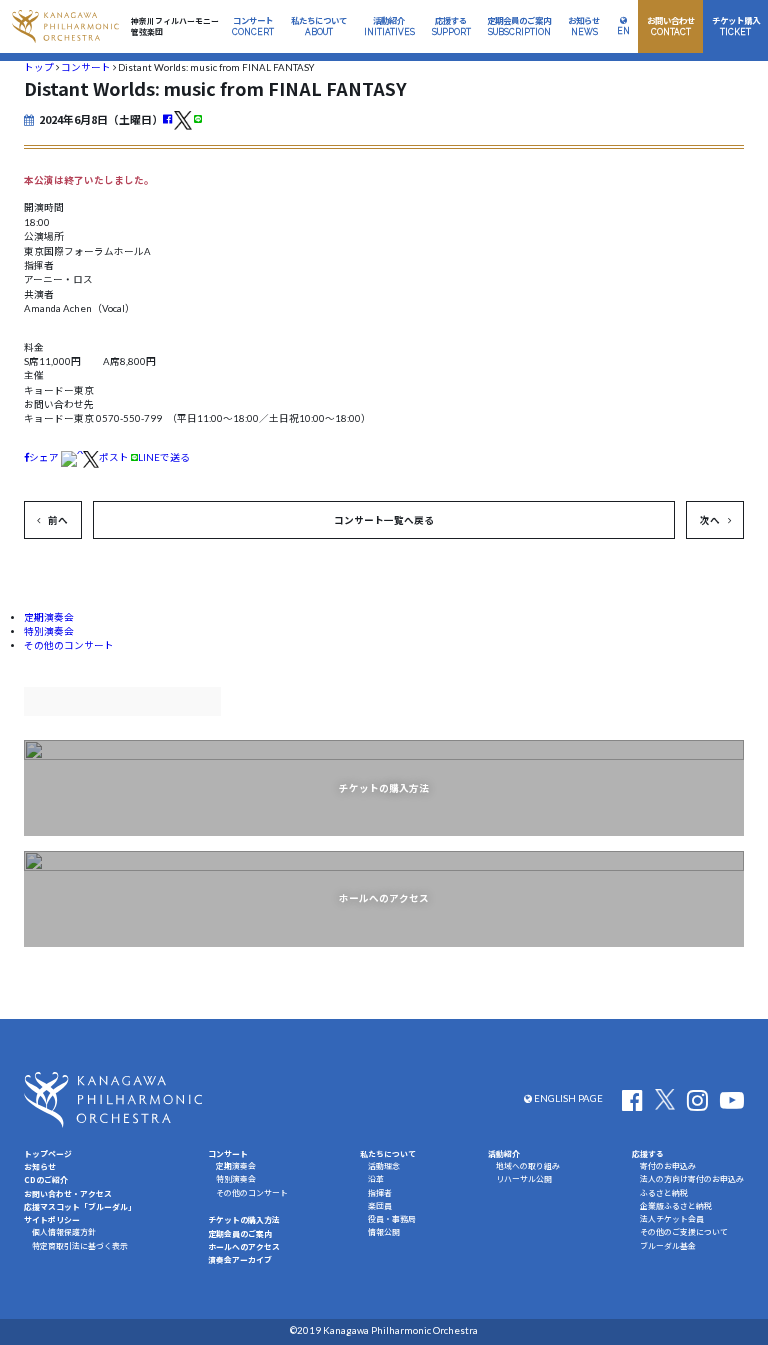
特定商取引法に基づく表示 (80, 1246)
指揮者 (380, 1193)
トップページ (48, 1153)
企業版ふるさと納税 (676, 1206)
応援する (648, 1153)
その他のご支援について (684, 1232)
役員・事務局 (392, 1219)
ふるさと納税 (664, 1193)
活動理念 (384, 1166)
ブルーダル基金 (668, 1246)
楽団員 (380, 1206)
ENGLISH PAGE (567, 1098)
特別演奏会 (49, 631)
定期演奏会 (49, 617)
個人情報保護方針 (64, 1232)
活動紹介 (504, 1153)
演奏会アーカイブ (240, 1259)
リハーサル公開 (524, 1179)
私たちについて (388, 1153)
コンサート (86, 67)
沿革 (376, 1179)
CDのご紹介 (46, 1179)
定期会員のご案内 (240, 1233)
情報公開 (384, 1232)
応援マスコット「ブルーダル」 (80, 1206)
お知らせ (40, 1166)
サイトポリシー (52, 1219)
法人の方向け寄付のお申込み (692, 1179)
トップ (39, 67)
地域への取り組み (528, 1166)
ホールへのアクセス (244, 1246)
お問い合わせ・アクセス (68, 1193)
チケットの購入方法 (244, 1219)
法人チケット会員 (672, 1219)
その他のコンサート (69, 645)
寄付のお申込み (668, 1166)
